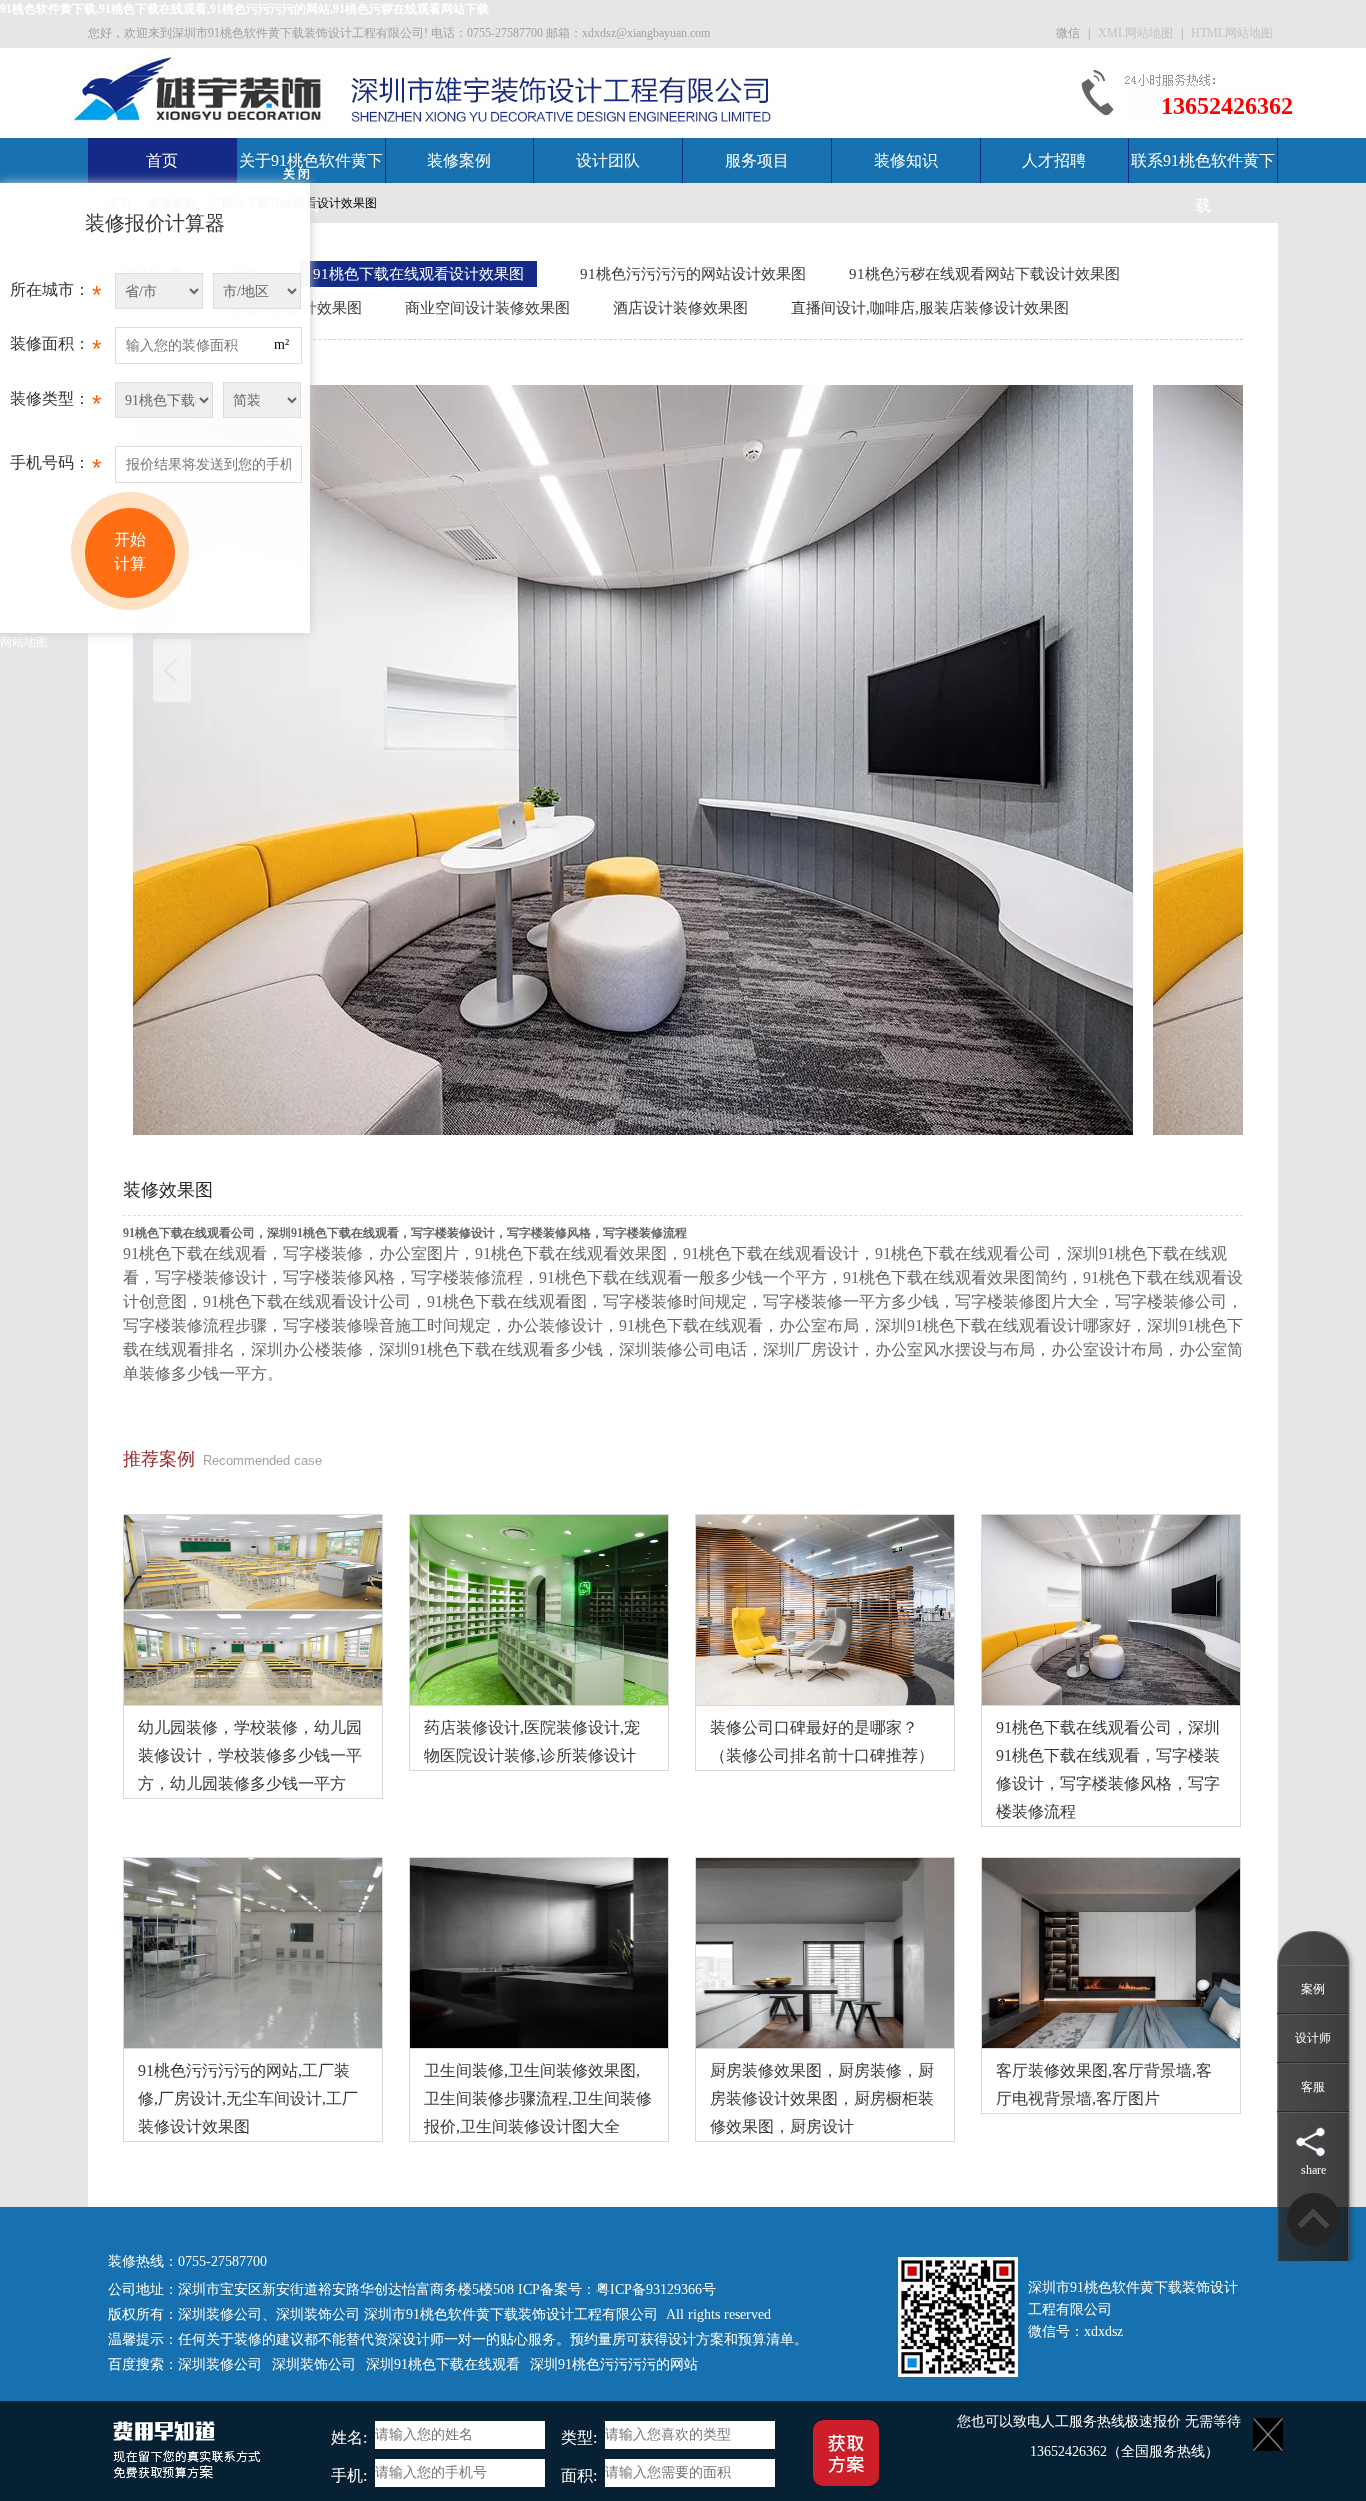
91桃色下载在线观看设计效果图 (418, 274)
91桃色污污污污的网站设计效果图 (693, 274)
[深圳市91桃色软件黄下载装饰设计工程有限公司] (199, 88)
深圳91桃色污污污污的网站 (614, 2364)
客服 (1313, 2087)
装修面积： (55, 348)
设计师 (1313, 2038)
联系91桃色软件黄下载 (1203, 183)
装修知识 (906, 160)
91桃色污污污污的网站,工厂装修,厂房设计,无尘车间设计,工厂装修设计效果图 (248, 2098)
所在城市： (55, 294)
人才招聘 (1054, 160)
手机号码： (55, 467)
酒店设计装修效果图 (680, 308)
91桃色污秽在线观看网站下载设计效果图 (984, 274)
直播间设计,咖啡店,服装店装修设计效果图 (930, 308)
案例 (1313, 1989)
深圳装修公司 (220, 2314)
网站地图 (24, 642)
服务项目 (757, 160)
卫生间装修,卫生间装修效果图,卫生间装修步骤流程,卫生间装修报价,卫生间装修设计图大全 (538, 2098)
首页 (162, 160)
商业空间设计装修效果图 (487, 308)
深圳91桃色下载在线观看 (443, 2364)
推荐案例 (159, 1459)
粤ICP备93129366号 (656, 2289)
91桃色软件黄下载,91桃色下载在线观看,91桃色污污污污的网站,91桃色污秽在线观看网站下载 (244, 9)
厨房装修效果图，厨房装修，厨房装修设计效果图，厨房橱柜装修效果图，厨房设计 (822, 2098)
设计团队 (608, 160)
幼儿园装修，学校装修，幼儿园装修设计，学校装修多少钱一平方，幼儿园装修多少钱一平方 (250, 1755)
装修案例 (459, 160)
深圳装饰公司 (318, 2314)
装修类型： (55, 403)
